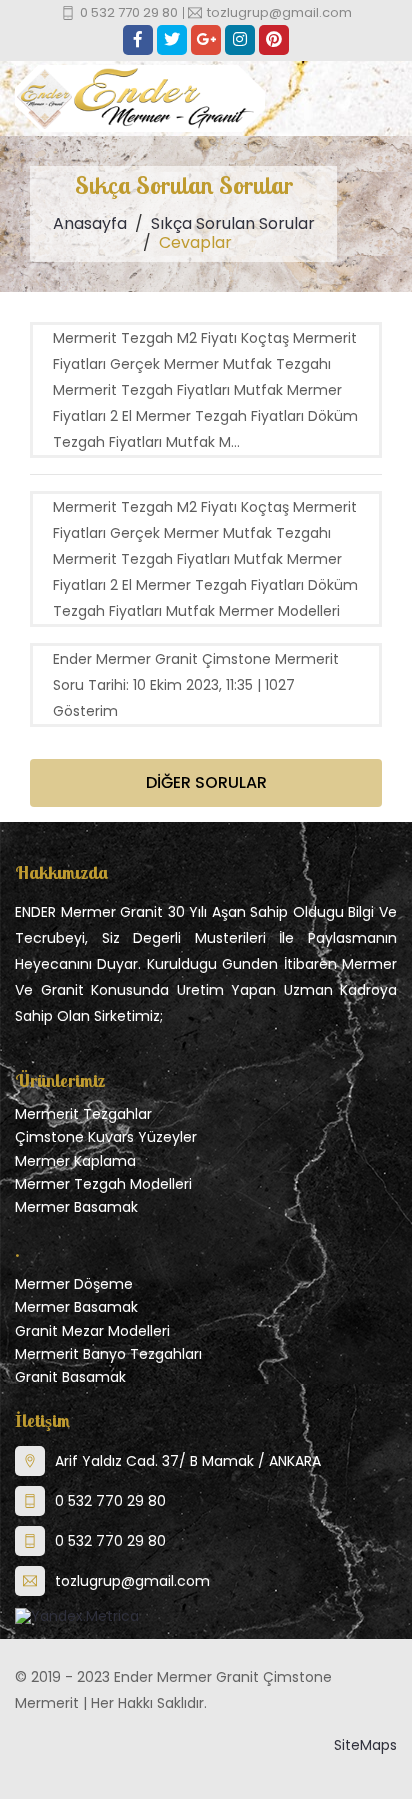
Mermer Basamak (76, 1207)
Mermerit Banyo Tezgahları (108, 1354)
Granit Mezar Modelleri (92, 1331)
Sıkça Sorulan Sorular (233, 223)
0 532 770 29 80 (110, 1501)
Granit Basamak (70, 1377)
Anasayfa (90, 223)
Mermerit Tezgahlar (83, 1114)
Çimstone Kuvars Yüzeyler (106, 1137)
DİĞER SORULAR (206, 782)
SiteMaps (365, 1745)
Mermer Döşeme (74, 1284)
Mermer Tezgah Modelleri (103, 1184)
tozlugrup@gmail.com (132, 1581)
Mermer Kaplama (75, 1161)
